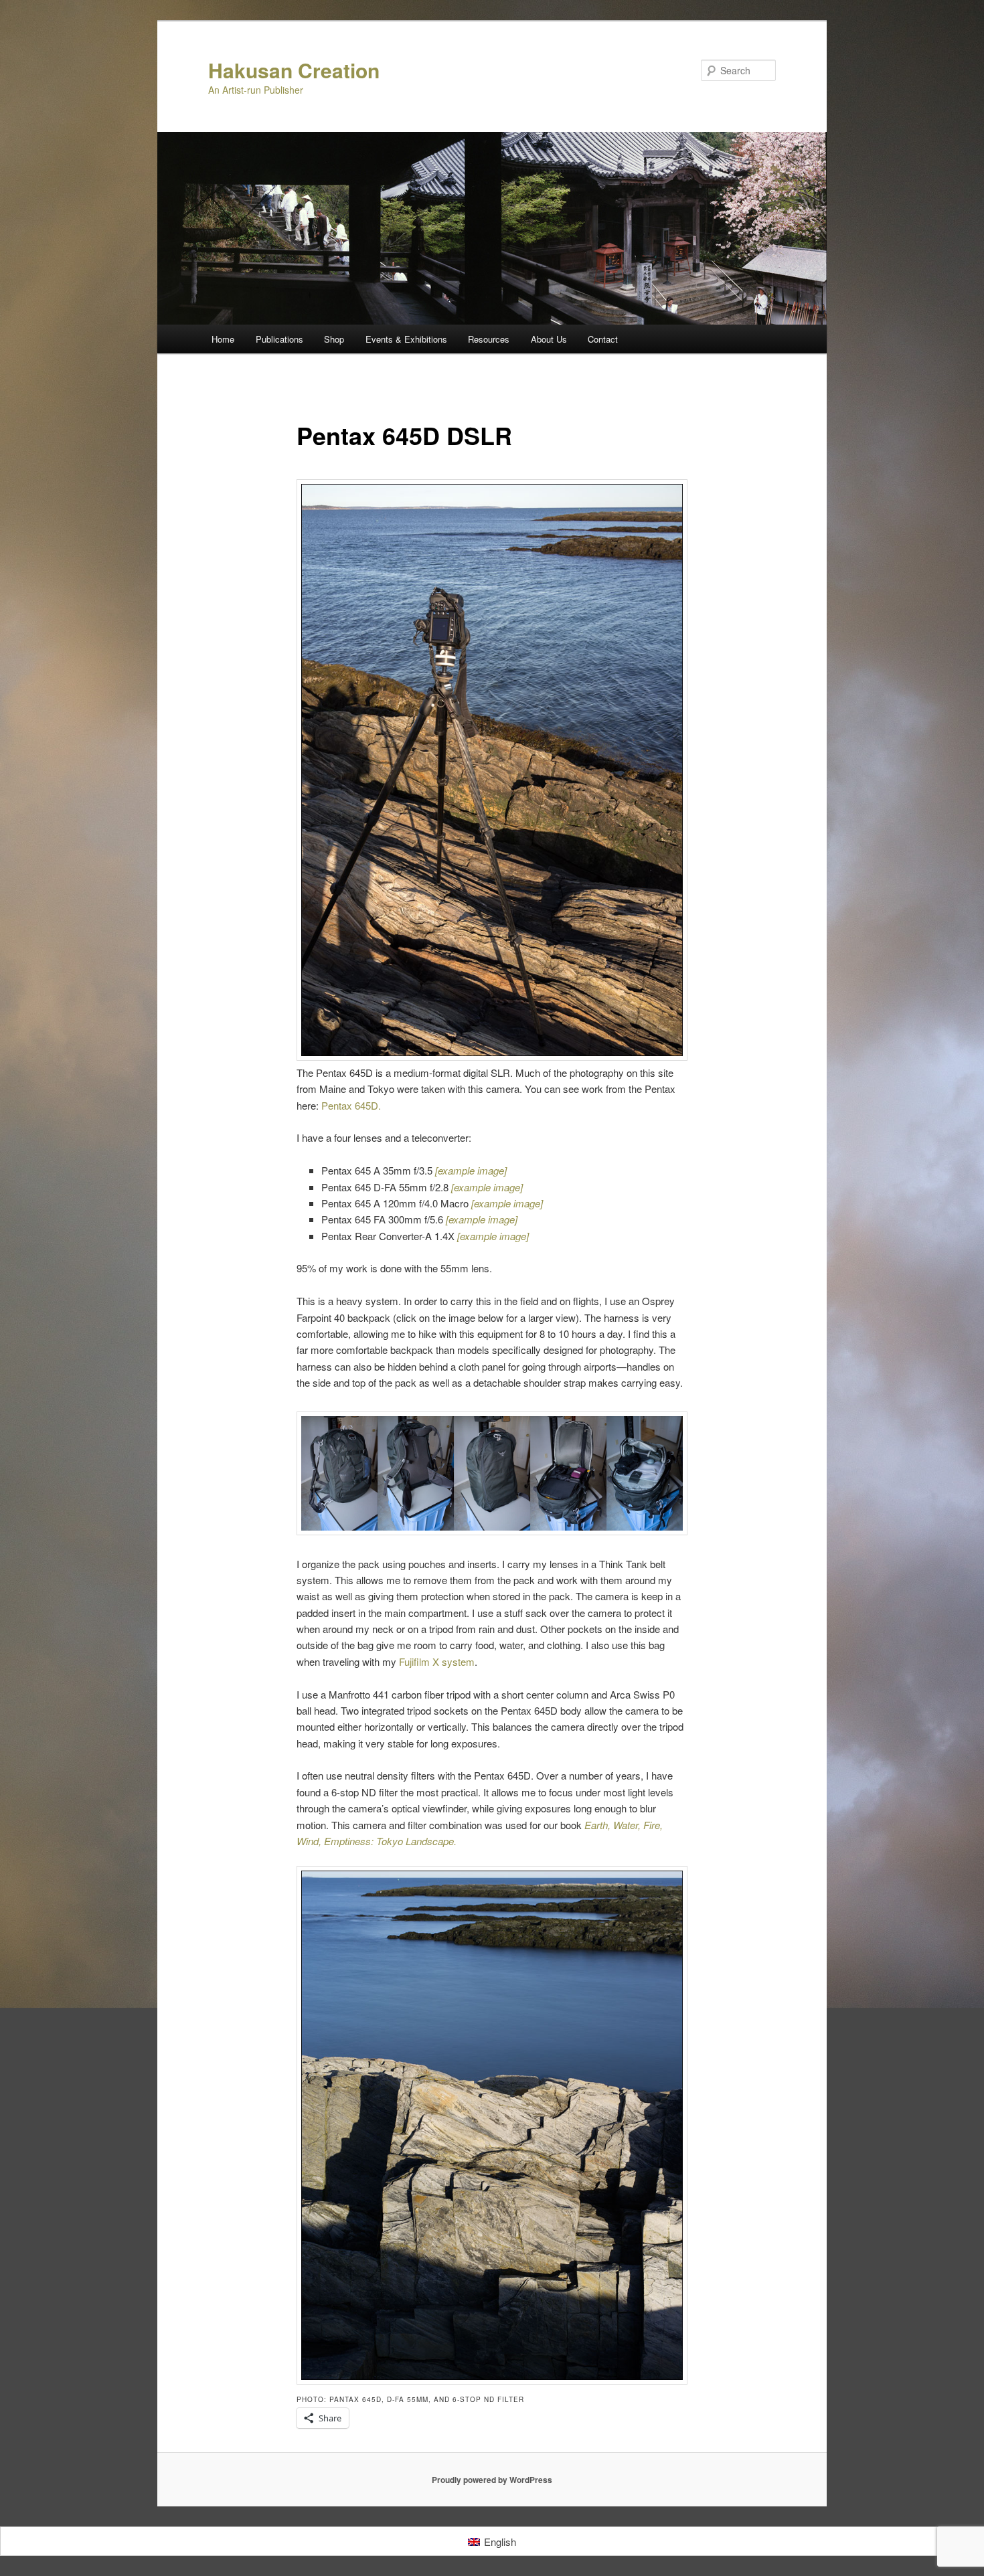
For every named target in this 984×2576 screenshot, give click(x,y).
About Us (549, 339)
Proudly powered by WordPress (492, 2480)
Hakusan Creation (294, 70)
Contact (603, 339)
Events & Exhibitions (406, 339)
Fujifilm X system (437, 1661)
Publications (279, 339)
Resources (489, 339)
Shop (334, 339)
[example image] (493, 1236)
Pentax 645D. (352, 1105)
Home (223, 339)
